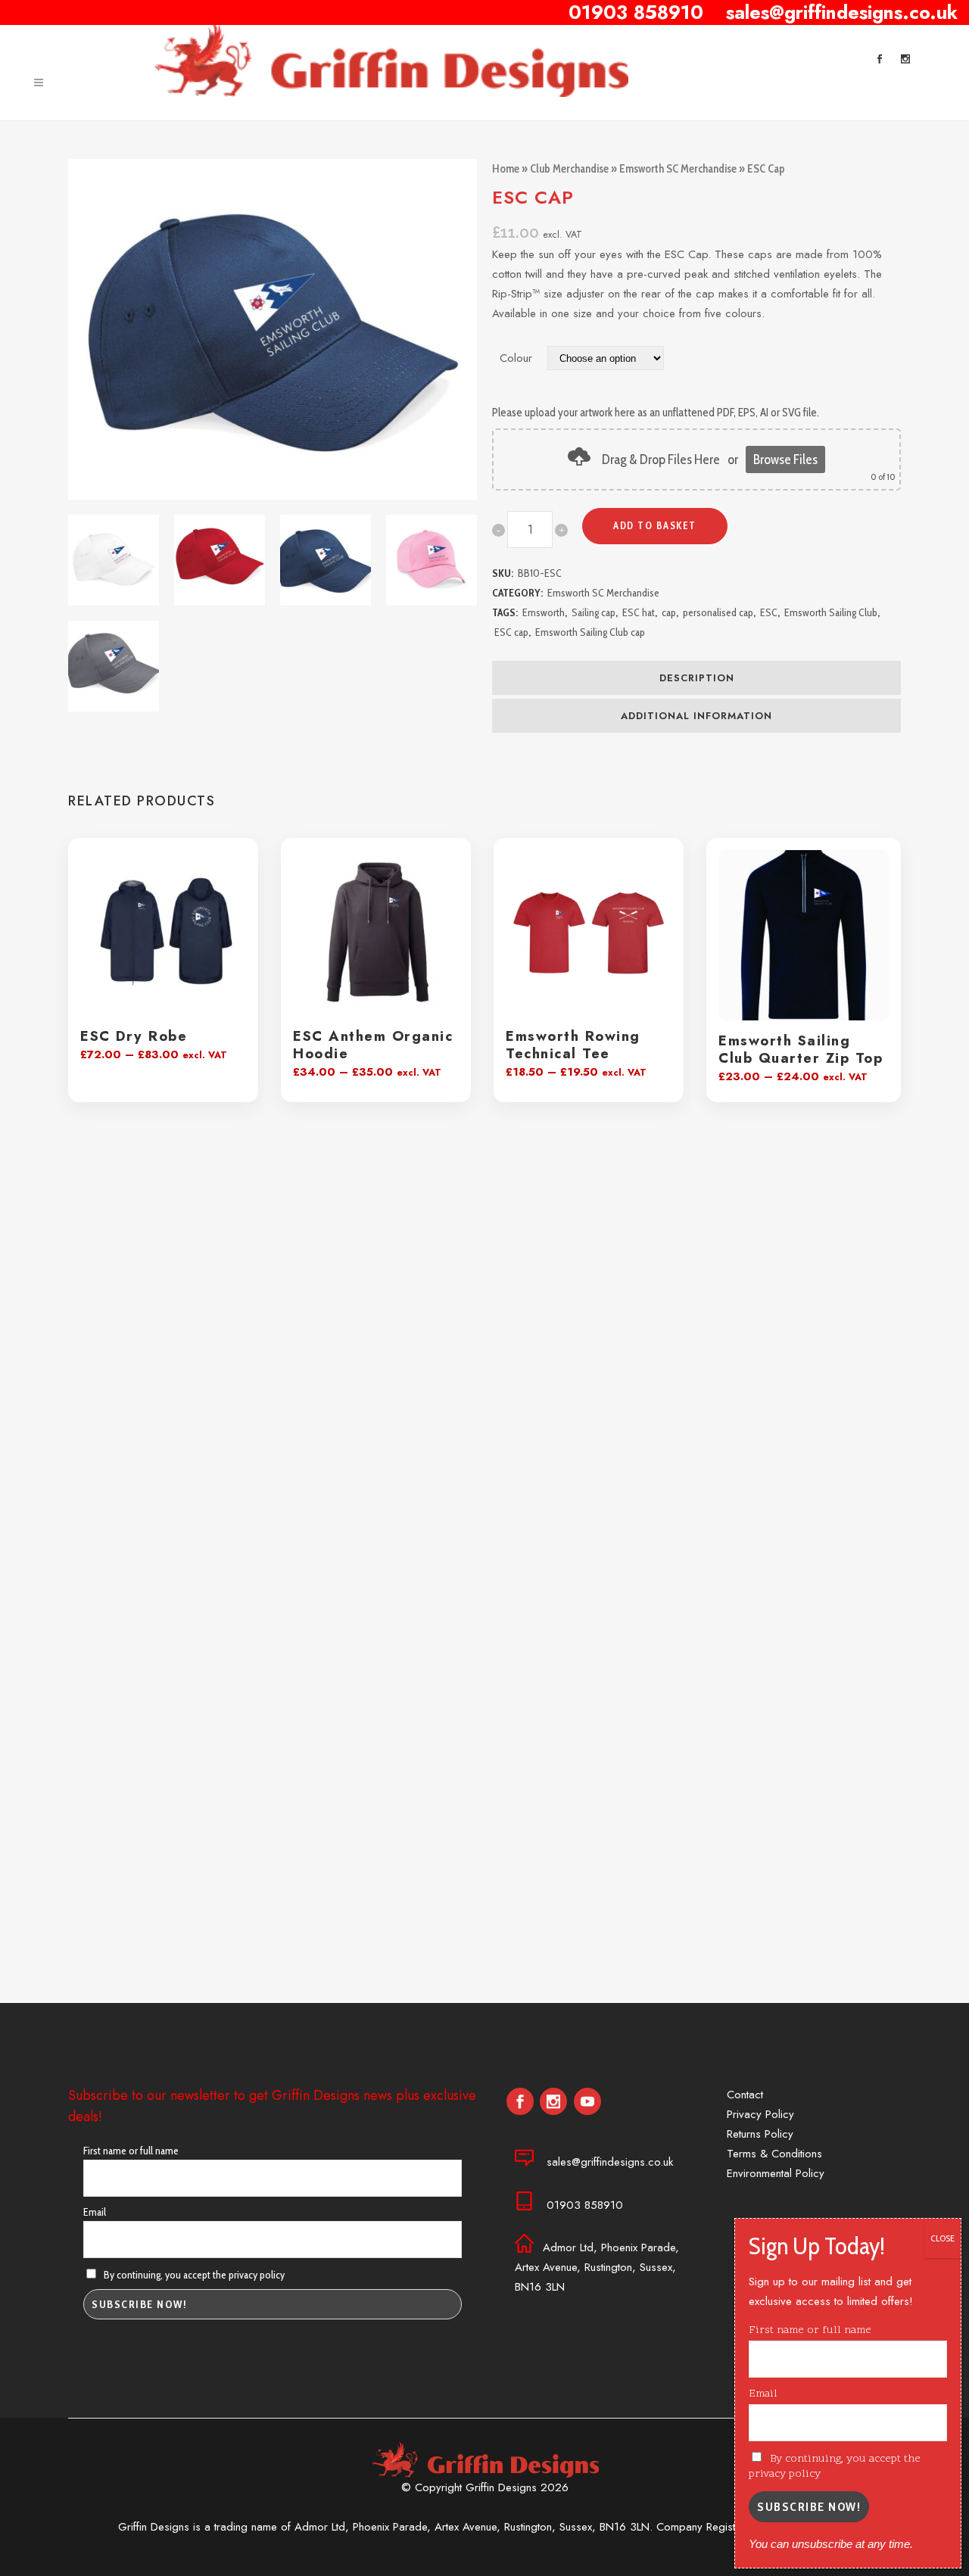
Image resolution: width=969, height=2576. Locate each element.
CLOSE (943, 2238)
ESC (769, 612)
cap (669, 612)
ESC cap (511, 632)
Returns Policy (760, 2134)
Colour (516, 358)
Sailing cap (594, 612)
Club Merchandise (569, 169)
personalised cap (718, 612)
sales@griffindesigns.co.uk (610, 2162)
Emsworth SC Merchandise (678, 169)
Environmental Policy (776, 2173)
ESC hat (639, 612)
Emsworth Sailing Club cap (590, 632)
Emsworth (544, 612)
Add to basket (655, 525)
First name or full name (131, 2151)
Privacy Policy (760, 2114)
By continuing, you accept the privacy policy (193, 2275)
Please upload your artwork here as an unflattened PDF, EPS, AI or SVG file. (656, 413)
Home (506, 169)
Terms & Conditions (774, 2154)
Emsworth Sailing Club (831, 612)
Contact (745, 2095)
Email (95, 2212)
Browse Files (785, 459)
